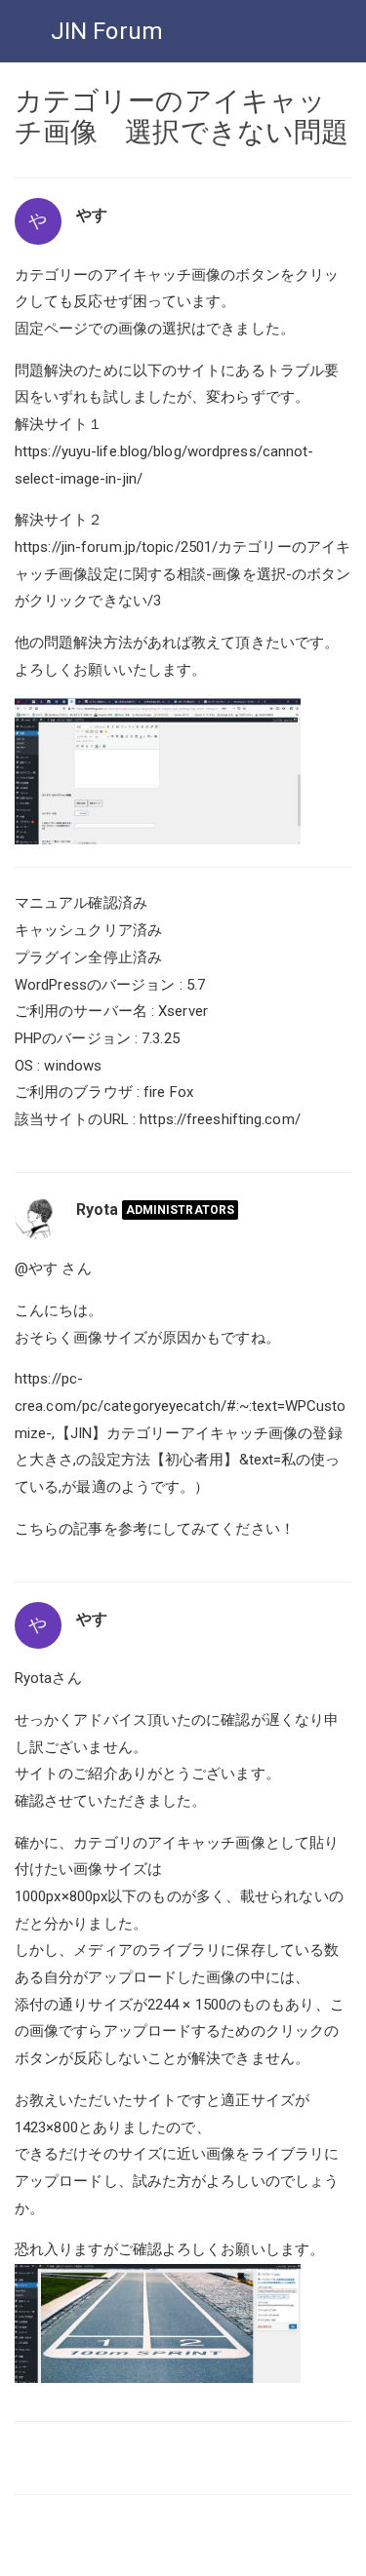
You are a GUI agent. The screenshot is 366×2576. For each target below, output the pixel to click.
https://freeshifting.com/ (220, 1119)
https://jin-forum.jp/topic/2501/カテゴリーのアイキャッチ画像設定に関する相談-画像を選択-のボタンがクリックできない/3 (183, 574)
